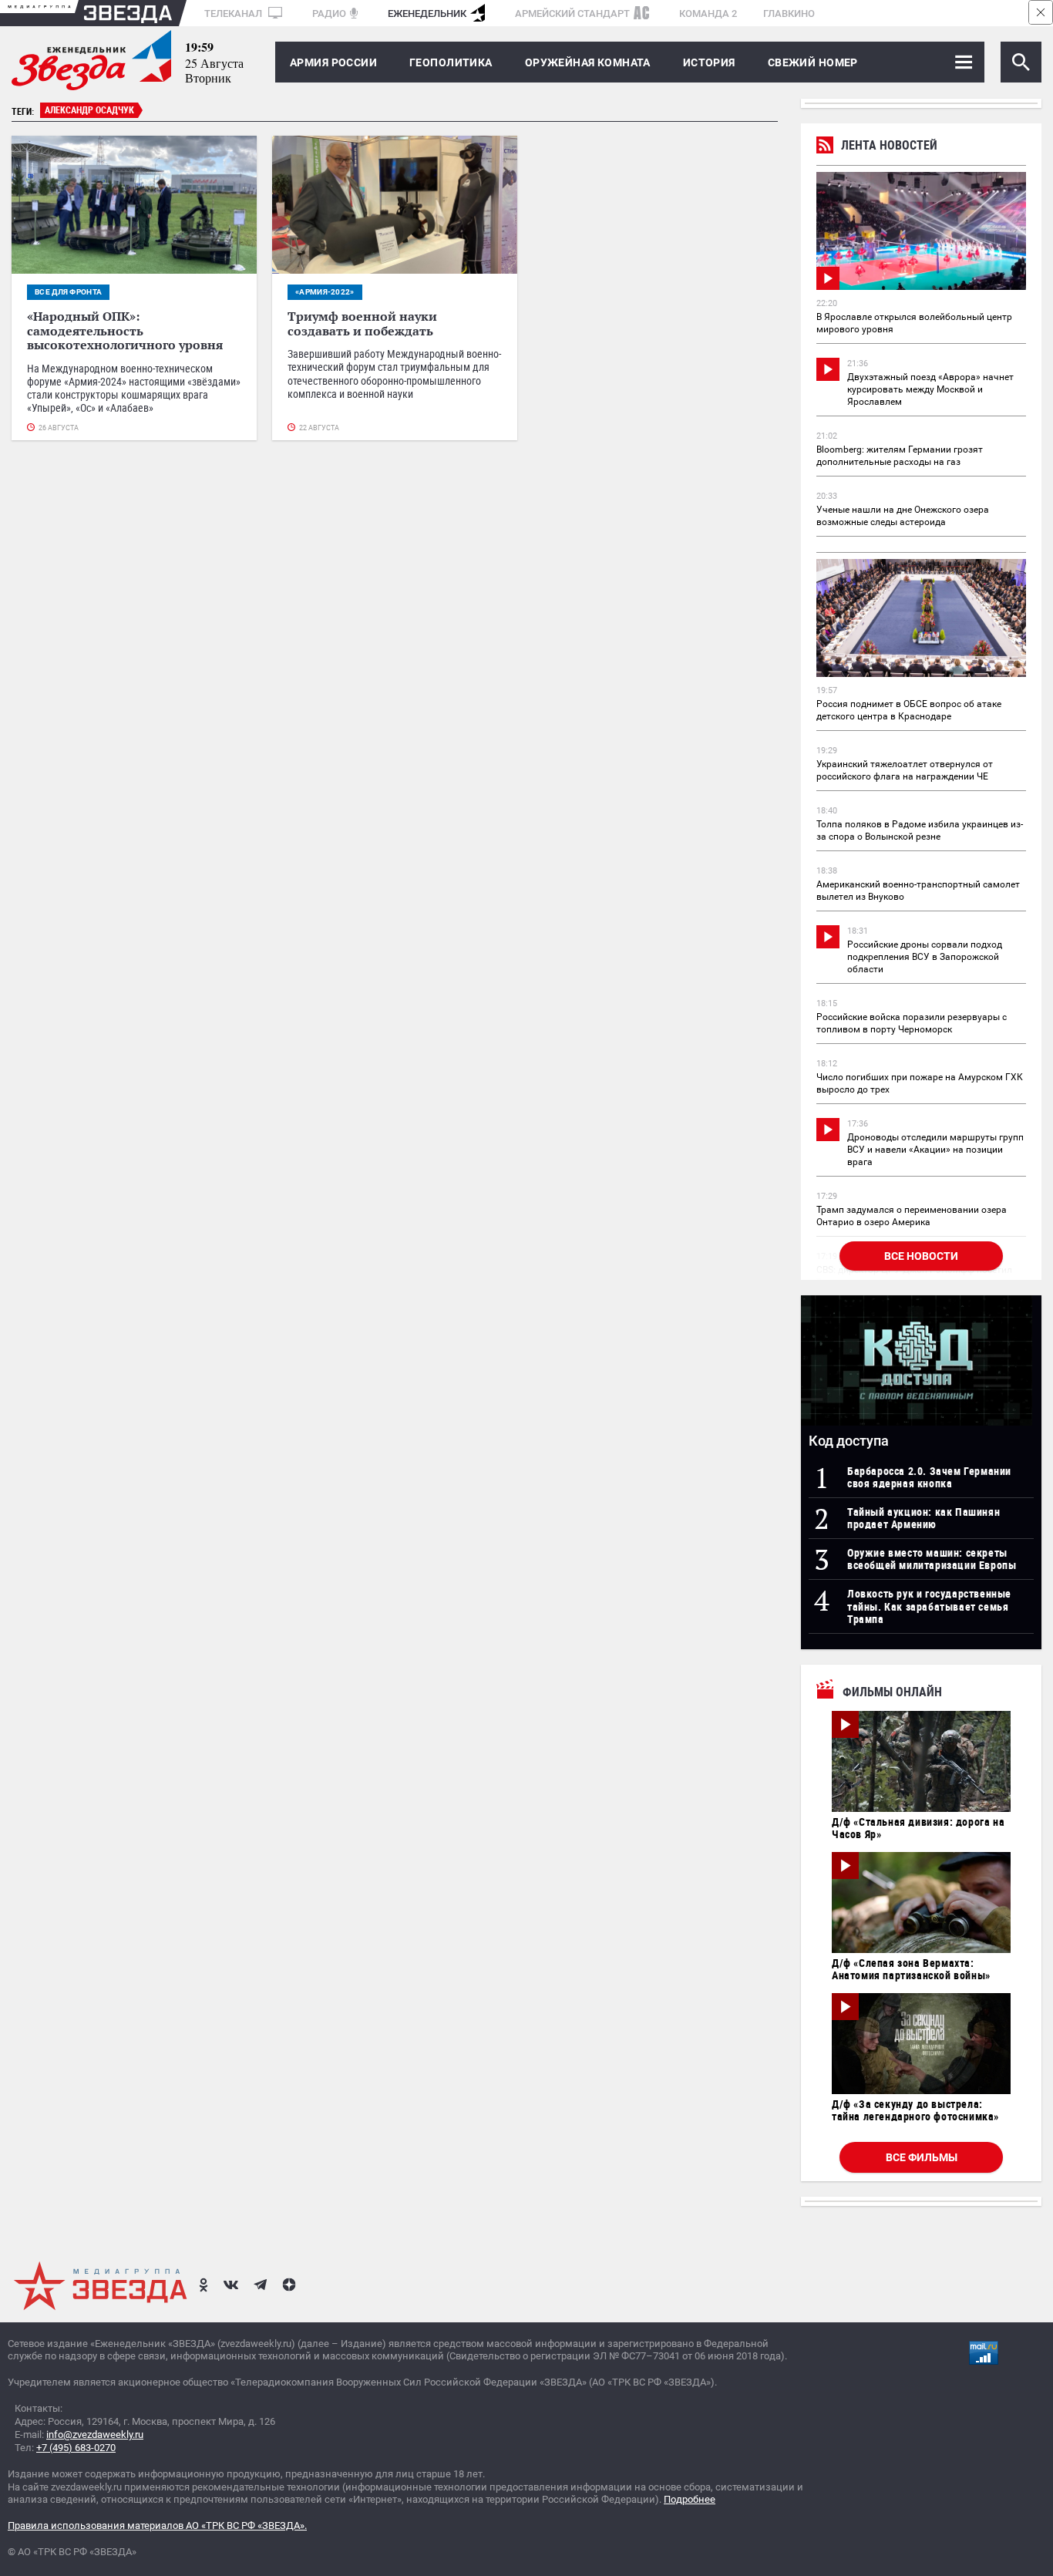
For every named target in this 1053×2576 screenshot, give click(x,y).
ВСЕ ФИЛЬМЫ (922, 2157)
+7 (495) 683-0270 (76, 2448)
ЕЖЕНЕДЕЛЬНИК (427, 13)
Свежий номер (813, 62)
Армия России (333, 62)
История (709, 62)
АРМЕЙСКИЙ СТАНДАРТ (572, 13)
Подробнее (690, 2499)
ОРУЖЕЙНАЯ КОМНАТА (588, 62)
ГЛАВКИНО (789, 13)
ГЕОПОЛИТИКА (451, 62)
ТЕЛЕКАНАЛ (234, 13)
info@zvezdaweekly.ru (95, 2435)
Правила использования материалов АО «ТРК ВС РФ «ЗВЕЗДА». (157, 2525)
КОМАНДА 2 (708, 13)
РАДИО (329, 13)
